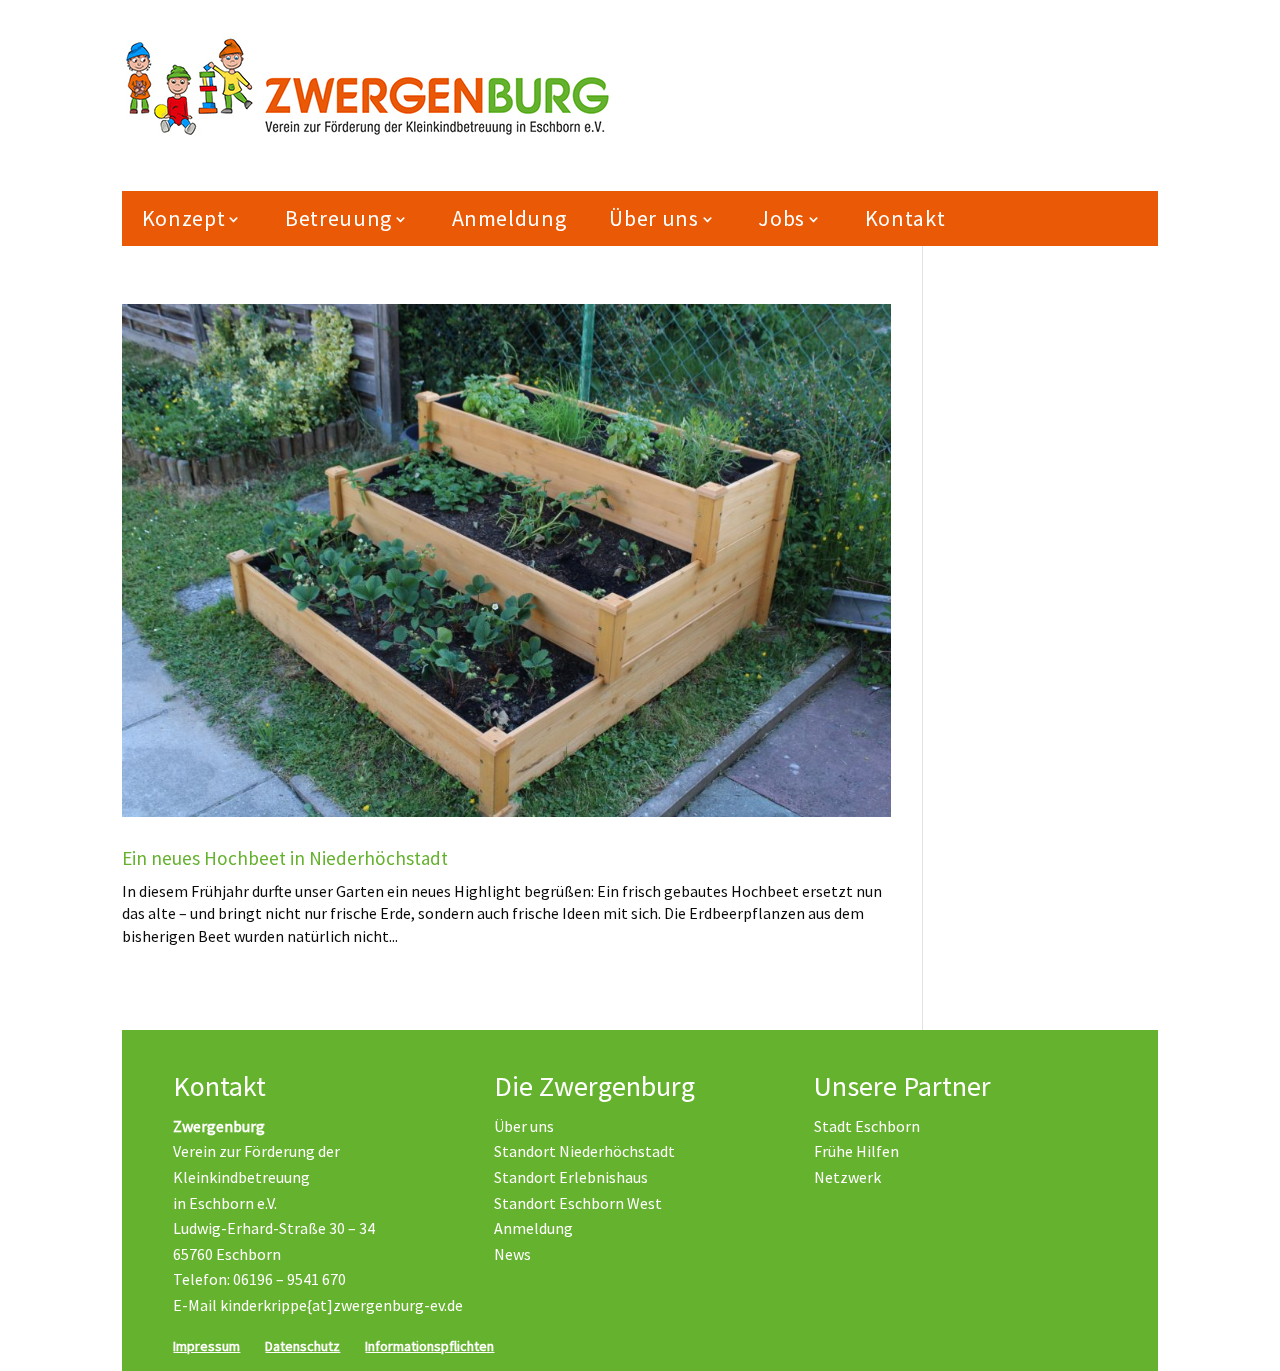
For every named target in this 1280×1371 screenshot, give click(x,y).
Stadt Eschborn (867, 1126)
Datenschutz (302, 1346)
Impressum (206, 1346)
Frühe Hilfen (856, 1151)
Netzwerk (847, 1177)
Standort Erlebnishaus (571, 1177)
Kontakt (905, 218)
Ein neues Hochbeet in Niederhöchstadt (285, 858)
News (512, 1254)
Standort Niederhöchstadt (584, 1151)
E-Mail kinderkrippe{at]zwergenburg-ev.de (318, 1305)
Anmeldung (509, 218)
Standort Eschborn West (578, 1203)
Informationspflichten (429, 1346)
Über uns (524, 1126)
